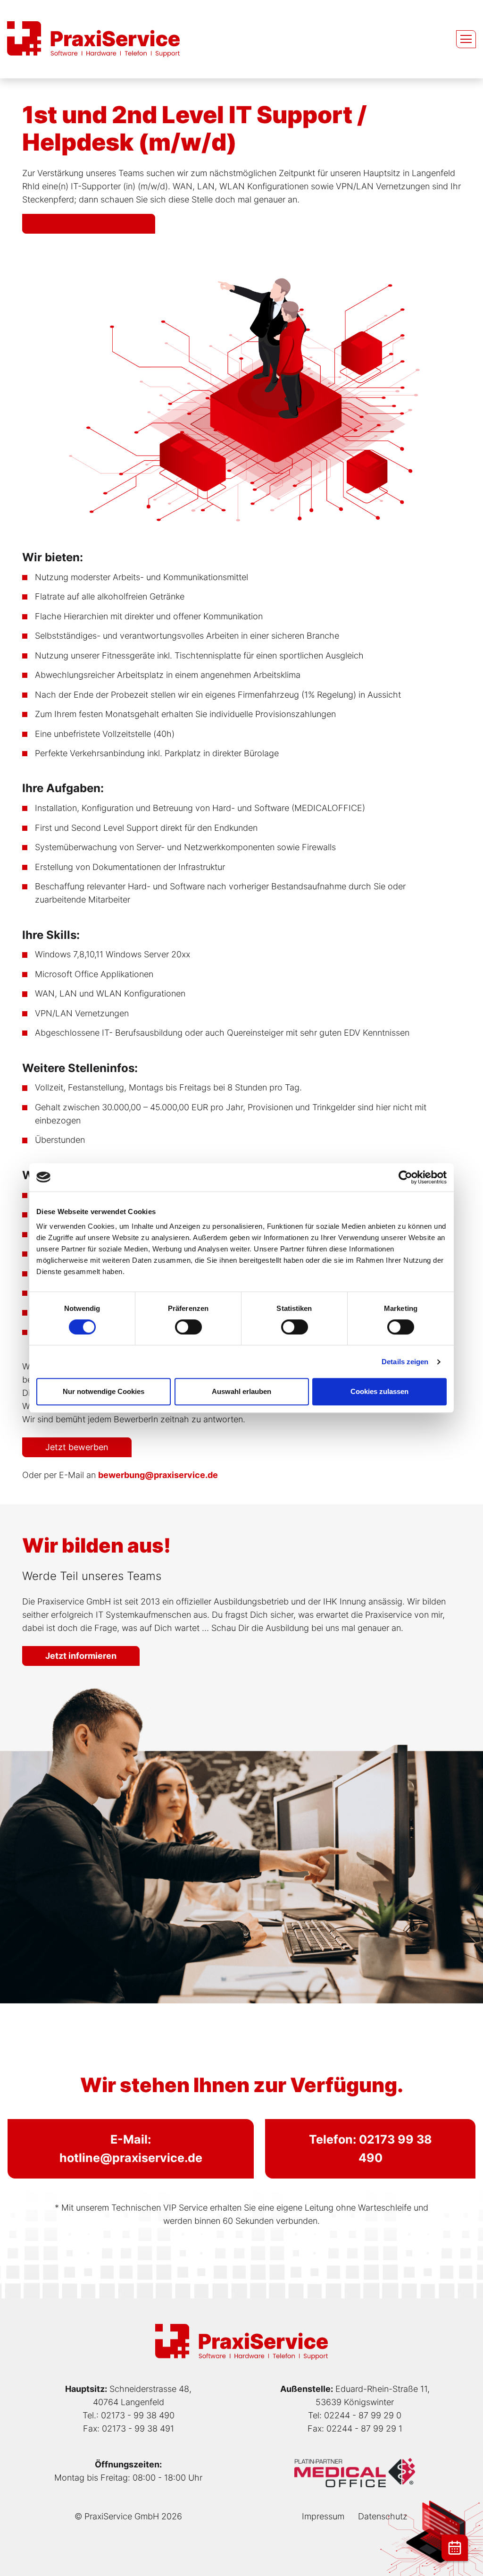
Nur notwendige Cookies (104, 1391)
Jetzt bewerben (77, 1447)
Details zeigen (405, 1362)
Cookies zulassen (379, 1391)
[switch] (188, 1327)
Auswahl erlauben (241, 1391)
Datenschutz (383, 2516)
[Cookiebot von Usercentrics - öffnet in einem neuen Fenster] (405, 1177)
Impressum (323, 2516)
